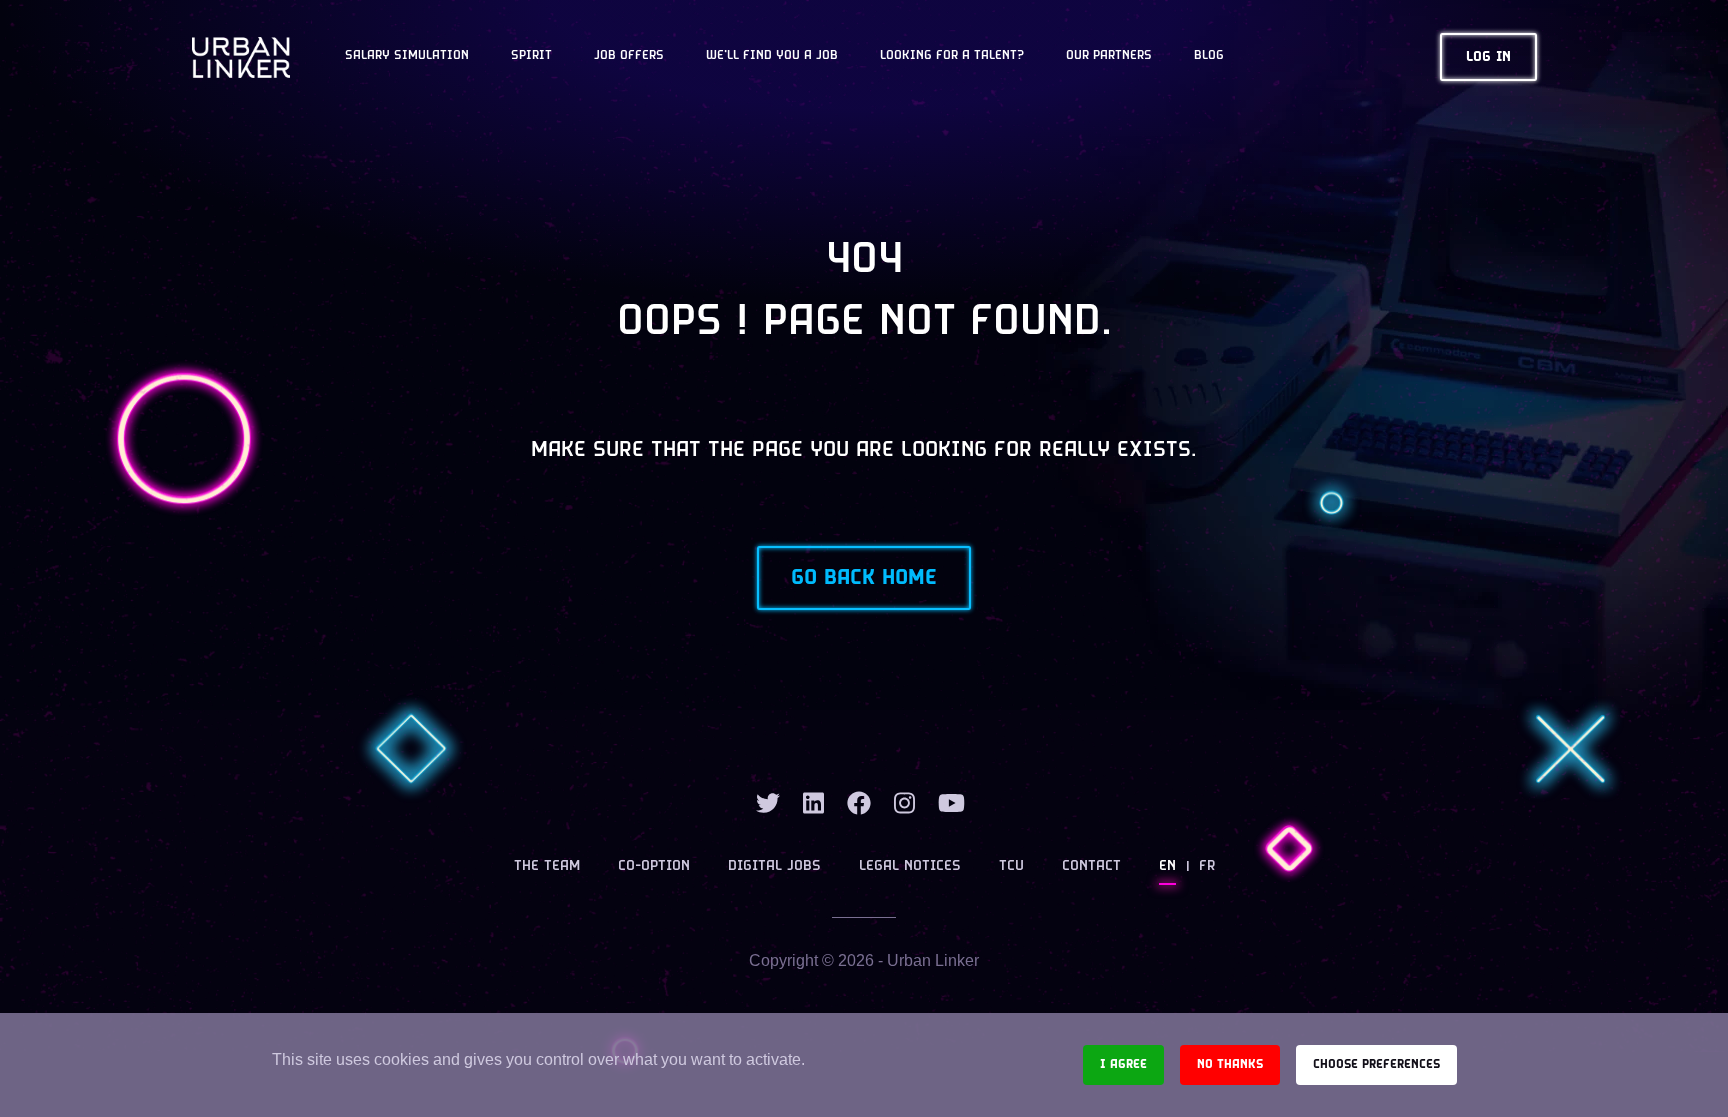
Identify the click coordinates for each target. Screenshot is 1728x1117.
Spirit (531, 56)
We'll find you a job (772, 56)
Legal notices (910, 866)
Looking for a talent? (952, 56)
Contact (1091, 866)
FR (1207, 866)
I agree (1123, 1064)
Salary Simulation (407, 56)
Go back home (864, 578)
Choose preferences (1376, 1064)
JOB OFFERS (629, 56)
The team (547, 866)
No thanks (1230, 1064)
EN (1167, 866)
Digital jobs (774, 866)
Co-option (654, 866)
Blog (1209, 56)
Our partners (1109, 56)
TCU (1011, 866)
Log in (1488, 57)
